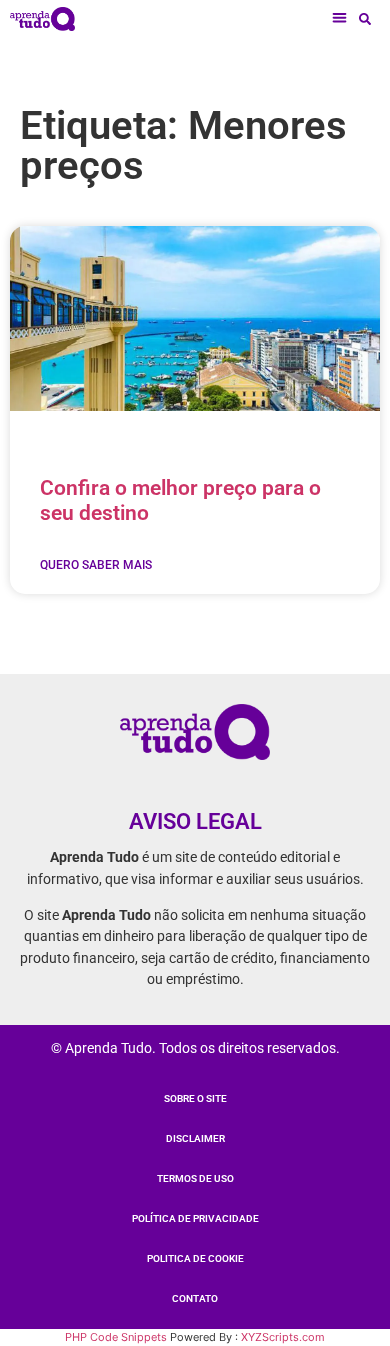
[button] (340, 18)
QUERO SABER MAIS (96, 565)
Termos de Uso (195, 1178)
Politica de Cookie (195, 1258)
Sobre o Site (195, 1098)
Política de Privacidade (195, 1218)
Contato (195, 1298)
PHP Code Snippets (116, 1337)
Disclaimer (195, 1138)
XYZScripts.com (283, 1337)
